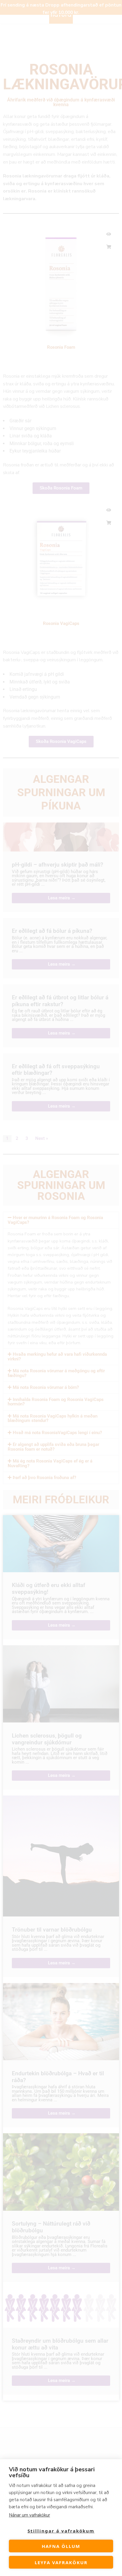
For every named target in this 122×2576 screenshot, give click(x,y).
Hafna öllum (61, 2546)
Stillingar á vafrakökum (61, 2531)
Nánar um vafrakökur (29, 2515)
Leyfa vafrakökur (61, 2562)
